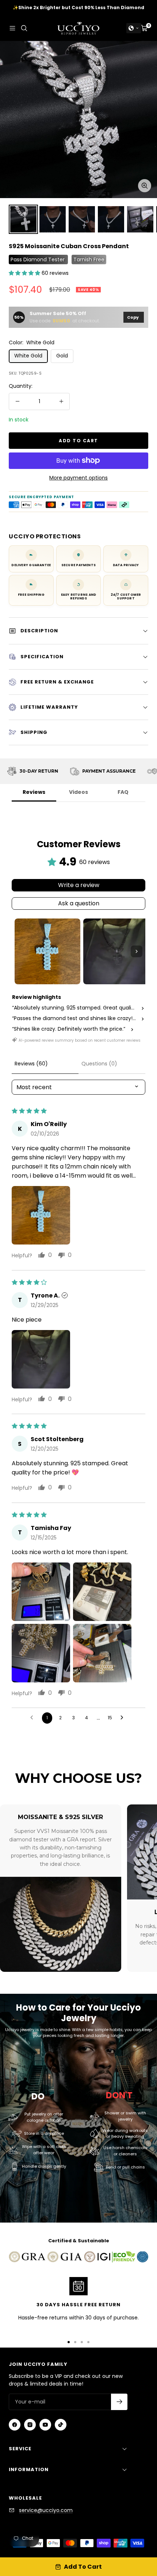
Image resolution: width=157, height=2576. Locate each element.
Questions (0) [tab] (99, 1064)
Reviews (34, 792)
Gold (62, 356)
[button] (134, 28)
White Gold (28, 356)
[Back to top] (137, 2528)
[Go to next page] (124, 1718)
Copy (133, 317)
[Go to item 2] (116, 951)
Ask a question (79, 903)
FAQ (123, 792)
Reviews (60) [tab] (31, 1064)
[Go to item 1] (47, 951)
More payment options (78, 478)
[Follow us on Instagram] (30, 2425)
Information (29, 2469)
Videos (78, 792)
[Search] (24, 28)
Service (20, 2449)
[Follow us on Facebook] (15, 2425)
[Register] (119, 2402)
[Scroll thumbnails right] (137, 951)
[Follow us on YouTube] (45, 2425)
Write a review (79, 885)
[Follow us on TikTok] (61, 2425)
